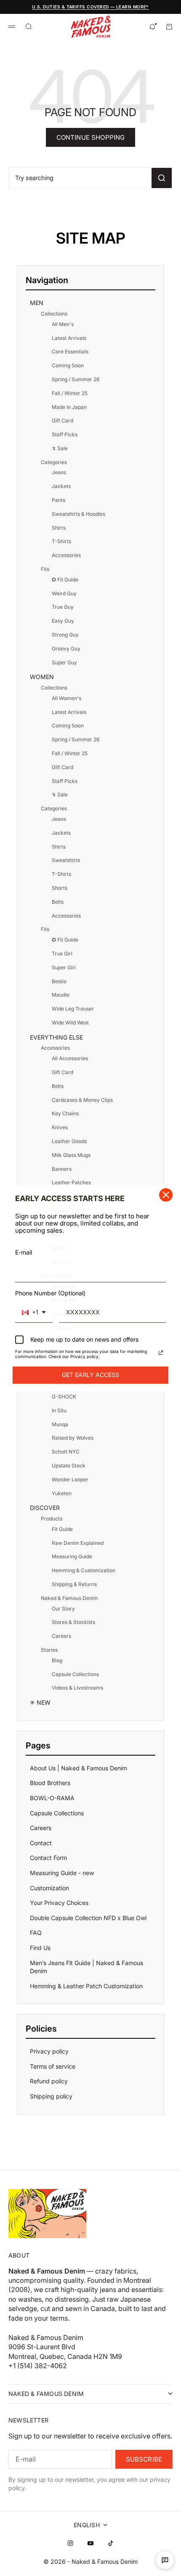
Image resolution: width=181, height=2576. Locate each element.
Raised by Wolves (73, 1438)
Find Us (40, 1948)
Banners (62, 1169)
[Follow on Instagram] (70, 2543)
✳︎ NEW (40, 1702)
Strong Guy (65, 635)
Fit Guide (62, 1529)
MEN (37, 303)
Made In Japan (69, 407)
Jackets (61, 486)
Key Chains (65, 1113)
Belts (58, 902)
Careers (61, 1636)
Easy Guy (63, 621)
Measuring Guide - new (62, 1873)
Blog (57, 1660)
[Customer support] (165, 2560)
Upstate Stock (69, 1466)
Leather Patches (71, 1182)
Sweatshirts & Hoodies (79, 514)
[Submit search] (162, 178)
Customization (49, 1888)
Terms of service (53, 2066)
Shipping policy (51, 2096)
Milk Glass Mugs (71, 1155)
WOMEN (42, 677)
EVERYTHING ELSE (56, 1037)
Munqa (60, 1424)
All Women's (67, 698)
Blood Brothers (50, 1783)
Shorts (60, 888)
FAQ (36, 1933)
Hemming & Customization (84, 1570)
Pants (59, 500)
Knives (60, 1127)
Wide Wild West (70, 1023)
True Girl (62, 954)
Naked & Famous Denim (69, 1598)
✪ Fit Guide (65, 580)
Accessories (66, 555)
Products (52, 1519)
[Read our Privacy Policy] (161, 1353)
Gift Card (63, 420)
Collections (54, 314)
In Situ (59, 1410)
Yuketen (62, 1493)
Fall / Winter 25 (70, 393)
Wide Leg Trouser (73, 1009)
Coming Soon (68, 365)
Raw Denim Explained (78, 1543)
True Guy (63, 607)
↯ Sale (60, 448)
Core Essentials (70, 352)
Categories (54, 462)
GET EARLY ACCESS (90, 1375)
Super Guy (64, 662)
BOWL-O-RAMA (52, 1798)
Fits (45, 569)
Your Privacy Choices (59, 1903)
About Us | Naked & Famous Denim (79, 1768)
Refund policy (49, 2081)
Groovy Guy (66, 649)
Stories (49, 1650)
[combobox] (34, 1313)
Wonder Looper (70, 1479)
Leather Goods (69, 1141)
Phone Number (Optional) (50, 1293)
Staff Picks (65, 434)
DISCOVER (45, 1508)
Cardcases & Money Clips (82, 1100)
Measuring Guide (72, 1556)
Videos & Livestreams (77, 1688)
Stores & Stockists (73, 1622)
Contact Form (48, 1858)
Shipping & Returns (74, 1584)
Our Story (63, 1609)
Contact (41, 1843)
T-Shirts (61, 541)
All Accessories (70, 1058)
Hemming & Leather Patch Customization (86, 1986)
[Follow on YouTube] (90, 2543)
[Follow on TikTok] (111, 2543)
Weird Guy (64, 593)
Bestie (59, 981)
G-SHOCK (64, 1397)
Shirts (59, 528)
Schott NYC (66, 1452)
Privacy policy (49, 2051)
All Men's (63, 324)
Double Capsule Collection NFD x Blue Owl (88, 1918)
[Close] (166, 1195)
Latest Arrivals (69, 338)
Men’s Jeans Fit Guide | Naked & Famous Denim (87, 1967)
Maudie (61, 995)
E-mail (24, 1252)
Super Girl (64, 967)
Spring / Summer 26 (76, 379)
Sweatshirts (66, 860)
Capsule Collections (75, 1674)
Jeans (59, 472)
